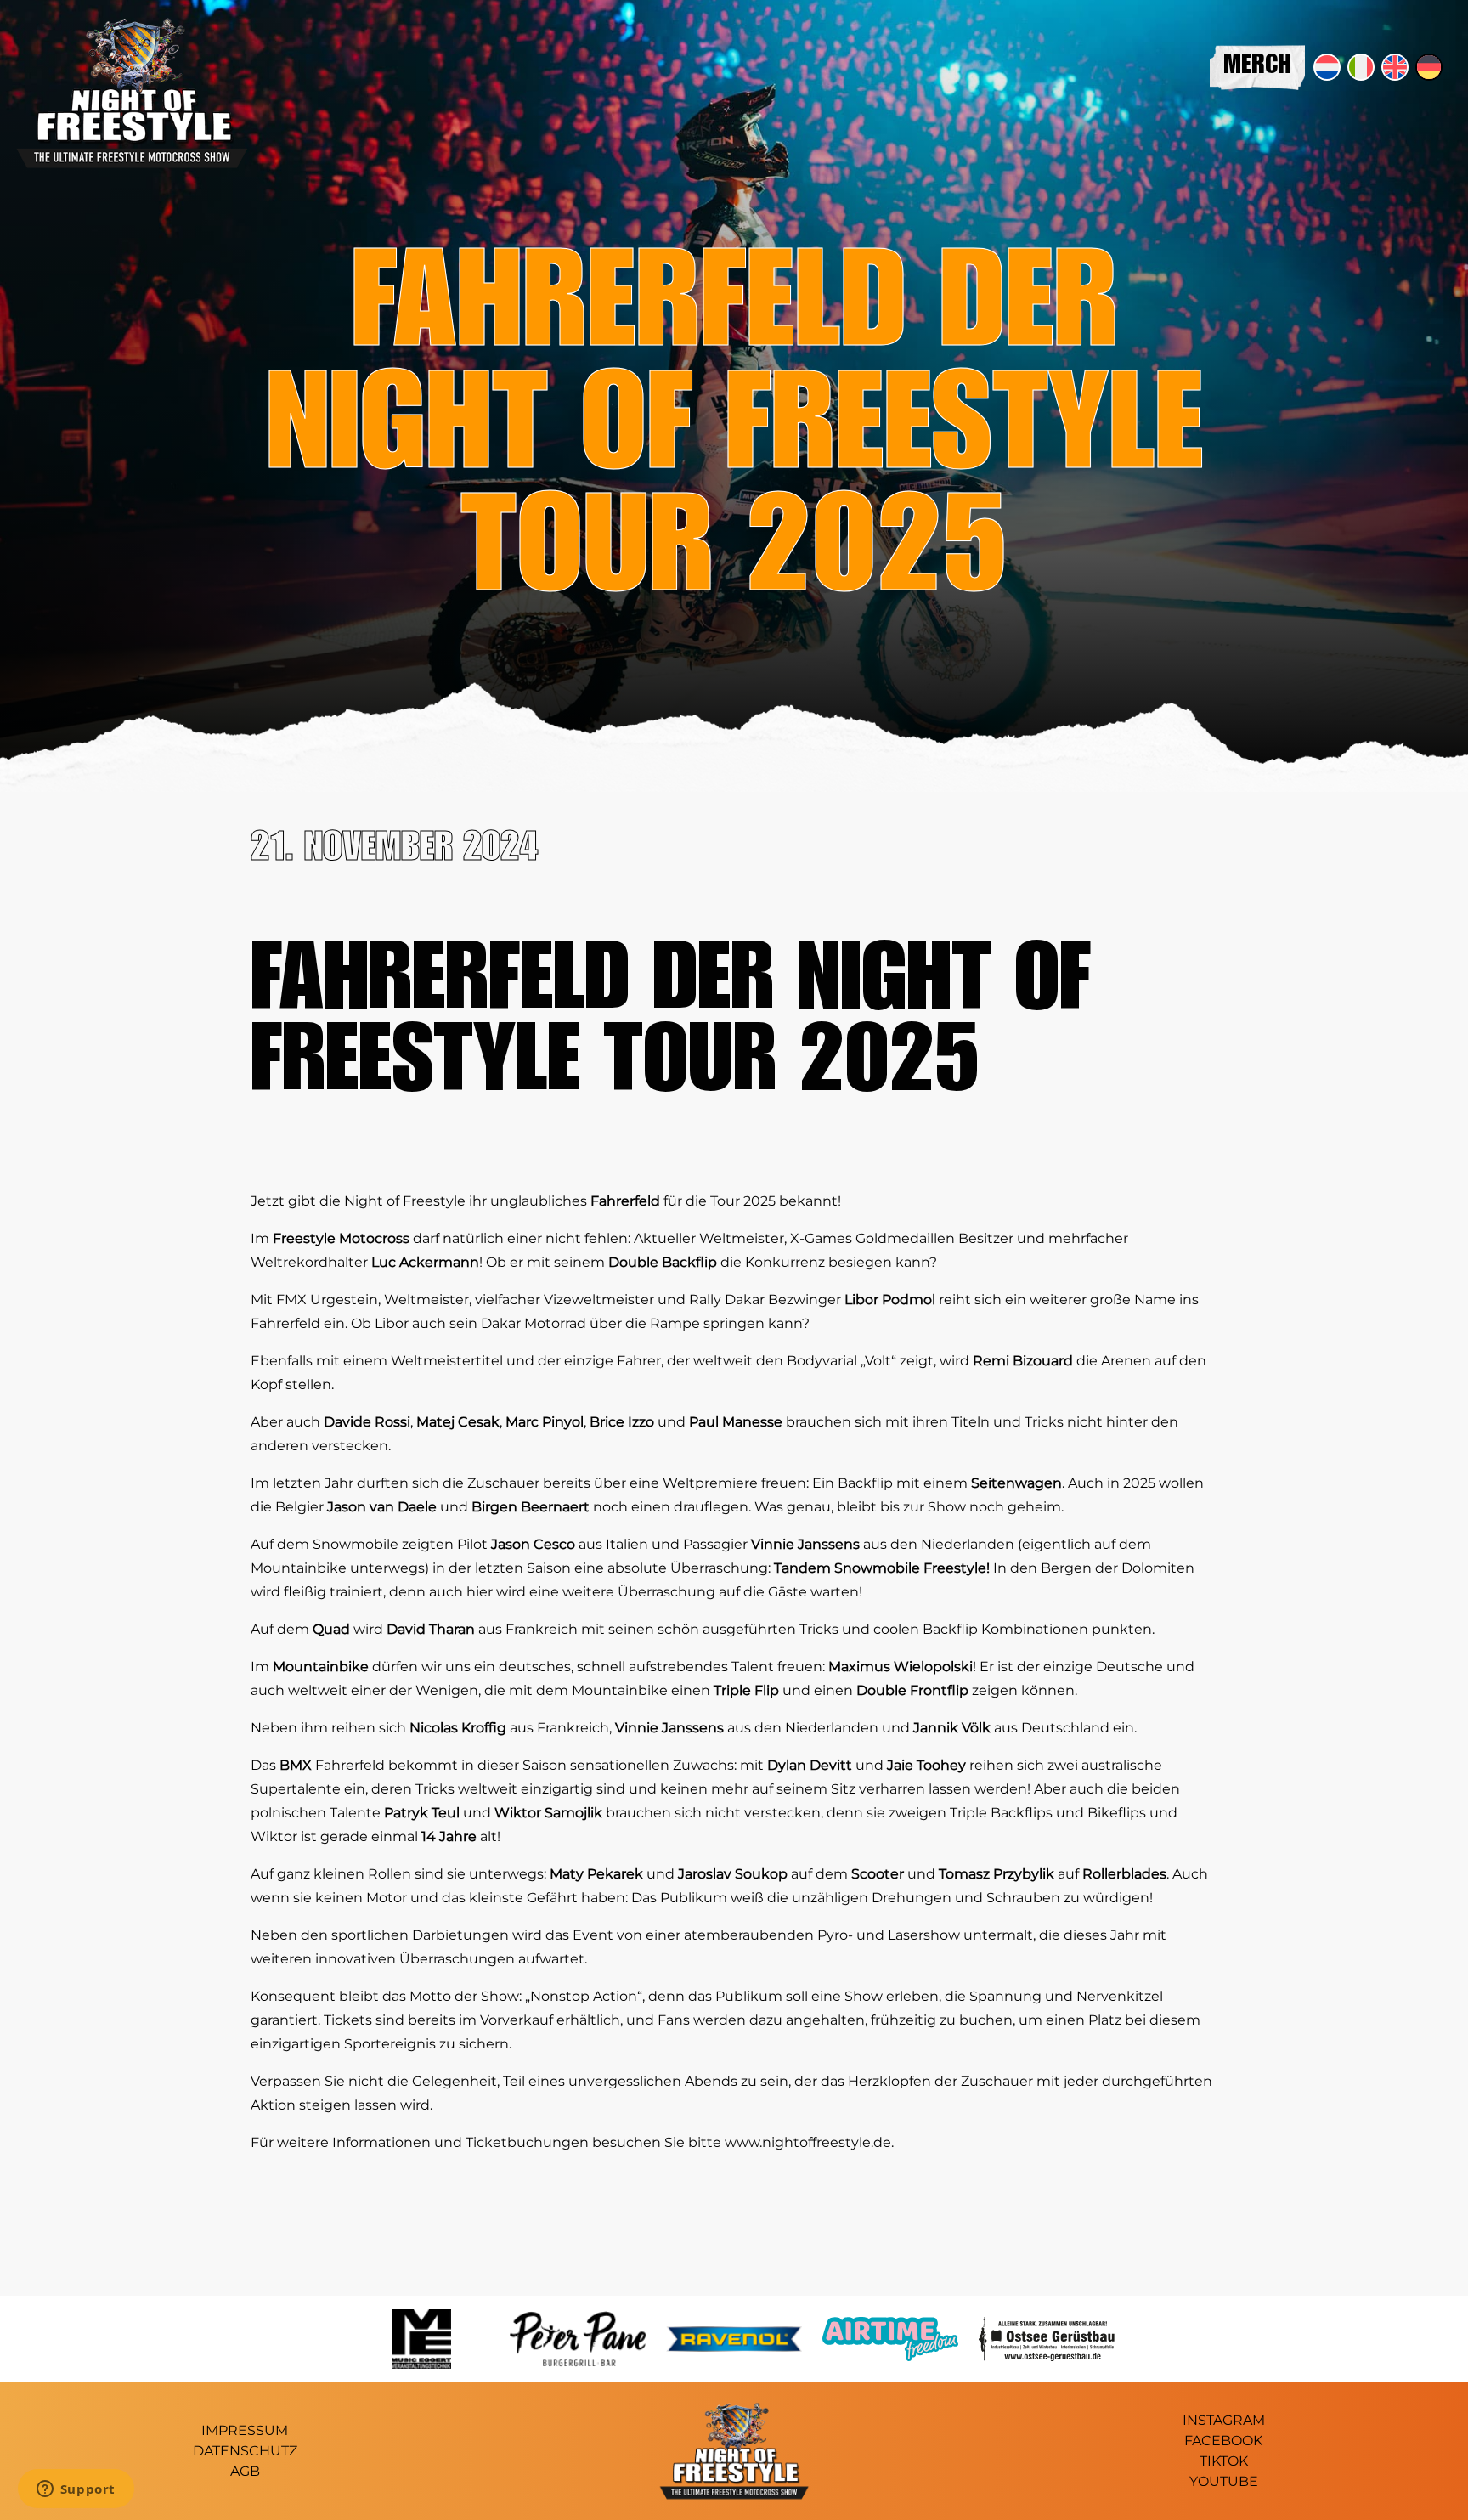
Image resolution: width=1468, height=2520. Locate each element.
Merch (1257, 67)
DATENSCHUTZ (245, 2451)
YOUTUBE (1224, 2481)
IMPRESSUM (245, 2430)
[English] (1395, 67)
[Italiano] (1361, 67)
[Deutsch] (1429, 67)
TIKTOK (1224, 2461)
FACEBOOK (1223, 2441)
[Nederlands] (1327, 67)
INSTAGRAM (1224, 2420)
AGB (245, 2471)
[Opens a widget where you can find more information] (76, 2490)
